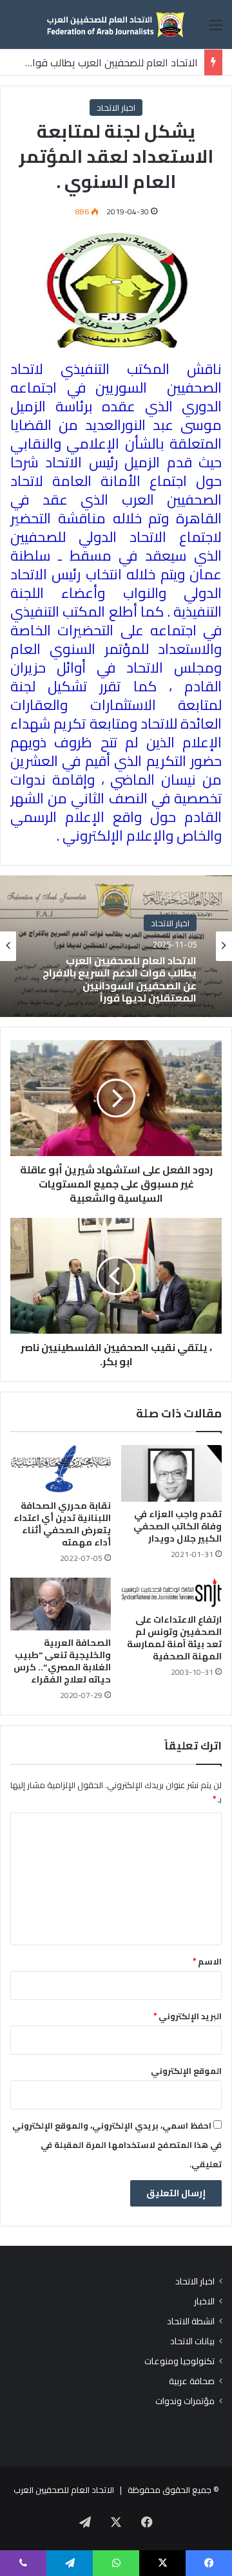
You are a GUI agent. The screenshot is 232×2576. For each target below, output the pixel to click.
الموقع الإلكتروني (186, 2071)
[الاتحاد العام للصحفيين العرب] (116, 24)
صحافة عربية (192, 2381)
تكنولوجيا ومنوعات (179, 2361)
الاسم (207, 1961)
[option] (116, 946)
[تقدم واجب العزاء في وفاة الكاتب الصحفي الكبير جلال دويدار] (171, 1473)
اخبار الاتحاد (116, 107)
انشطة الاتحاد (191, 2321)
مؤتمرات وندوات (185, 2401)
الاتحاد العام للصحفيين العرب (64, 2490)
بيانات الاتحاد (192, 2341)
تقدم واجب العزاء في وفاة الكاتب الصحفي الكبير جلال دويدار (178, 1526)
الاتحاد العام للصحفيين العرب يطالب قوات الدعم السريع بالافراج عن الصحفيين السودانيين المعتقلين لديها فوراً (120, 979)
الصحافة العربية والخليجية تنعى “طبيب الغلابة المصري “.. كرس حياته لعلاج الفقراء (62, 1661)
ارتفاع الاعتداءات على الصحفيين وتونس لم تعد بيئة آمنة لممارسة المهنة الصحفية (174, 1638)
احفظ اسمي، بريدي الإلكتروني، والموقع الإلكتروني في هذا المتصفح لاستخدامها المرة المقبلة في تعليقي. (117, 2145)
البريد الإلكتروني (188, 2016)
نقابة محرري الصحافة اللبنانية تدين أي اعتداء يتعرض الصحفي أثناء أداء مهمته (62, 1524)
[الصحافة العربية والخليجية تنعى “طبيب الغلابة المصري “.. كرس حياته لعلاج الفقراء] (61, 1604)
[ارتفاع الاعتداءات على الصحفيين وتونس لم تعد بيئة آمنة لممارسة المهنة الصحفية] (171, 1592)
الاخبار (204, 2301)
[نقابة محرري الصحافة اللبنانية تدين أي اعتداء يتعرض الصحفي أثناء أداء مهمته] (61, 1469)
